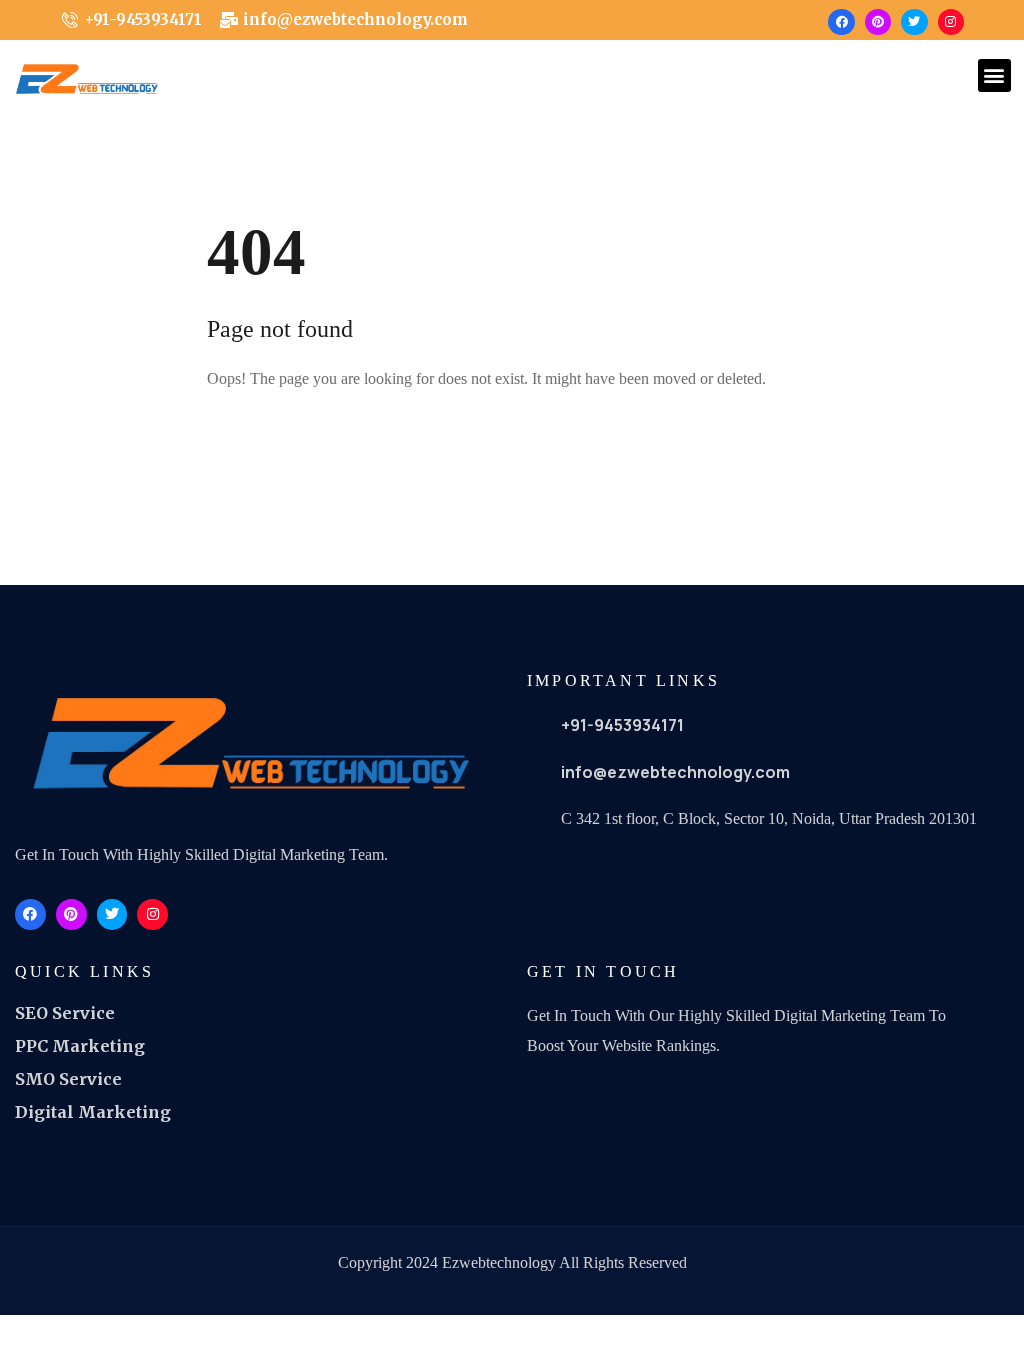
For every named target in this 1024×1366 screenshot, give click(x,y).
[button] (994, 75)
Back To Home (285, 443)
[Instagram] (951, 22)
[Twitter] (914, 22)
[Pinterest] (878, 22)
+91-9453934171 (622, 725)
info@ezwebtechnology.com (675, 772)
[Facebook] (841, 22)
